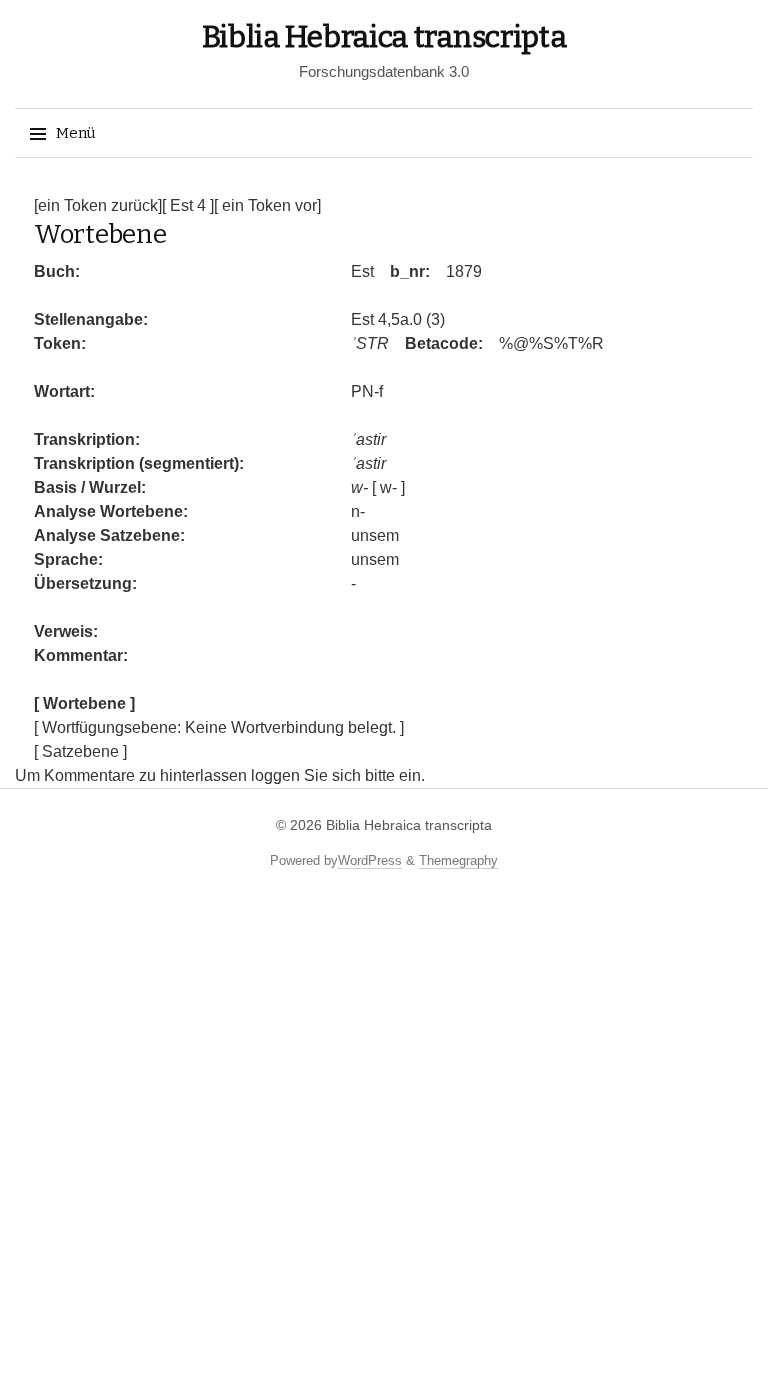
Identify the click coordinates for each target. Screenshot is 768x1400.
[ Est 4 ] (188, 205)
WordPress (370, 860)
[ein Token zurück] (98, 205)
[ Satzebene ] (80, 751)
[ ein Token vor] (267, 205)
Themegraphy (458, 860)
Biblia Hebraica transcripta (384, 37)
